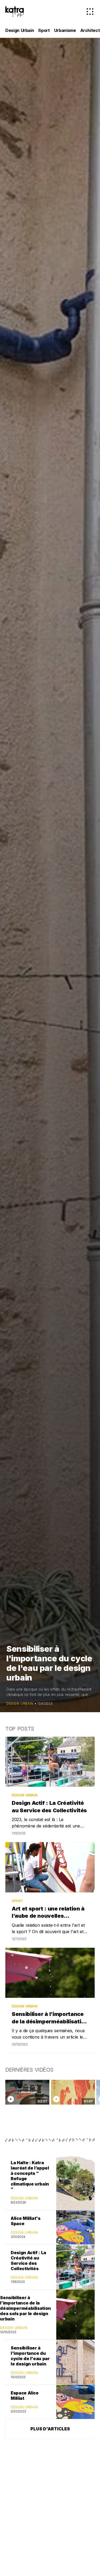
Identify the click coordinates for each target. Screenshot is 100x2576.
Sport (44, 30)
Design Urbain (20, 30)
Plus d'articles (50, 2429)
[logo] (15, 11)
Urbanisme (65, 30)
